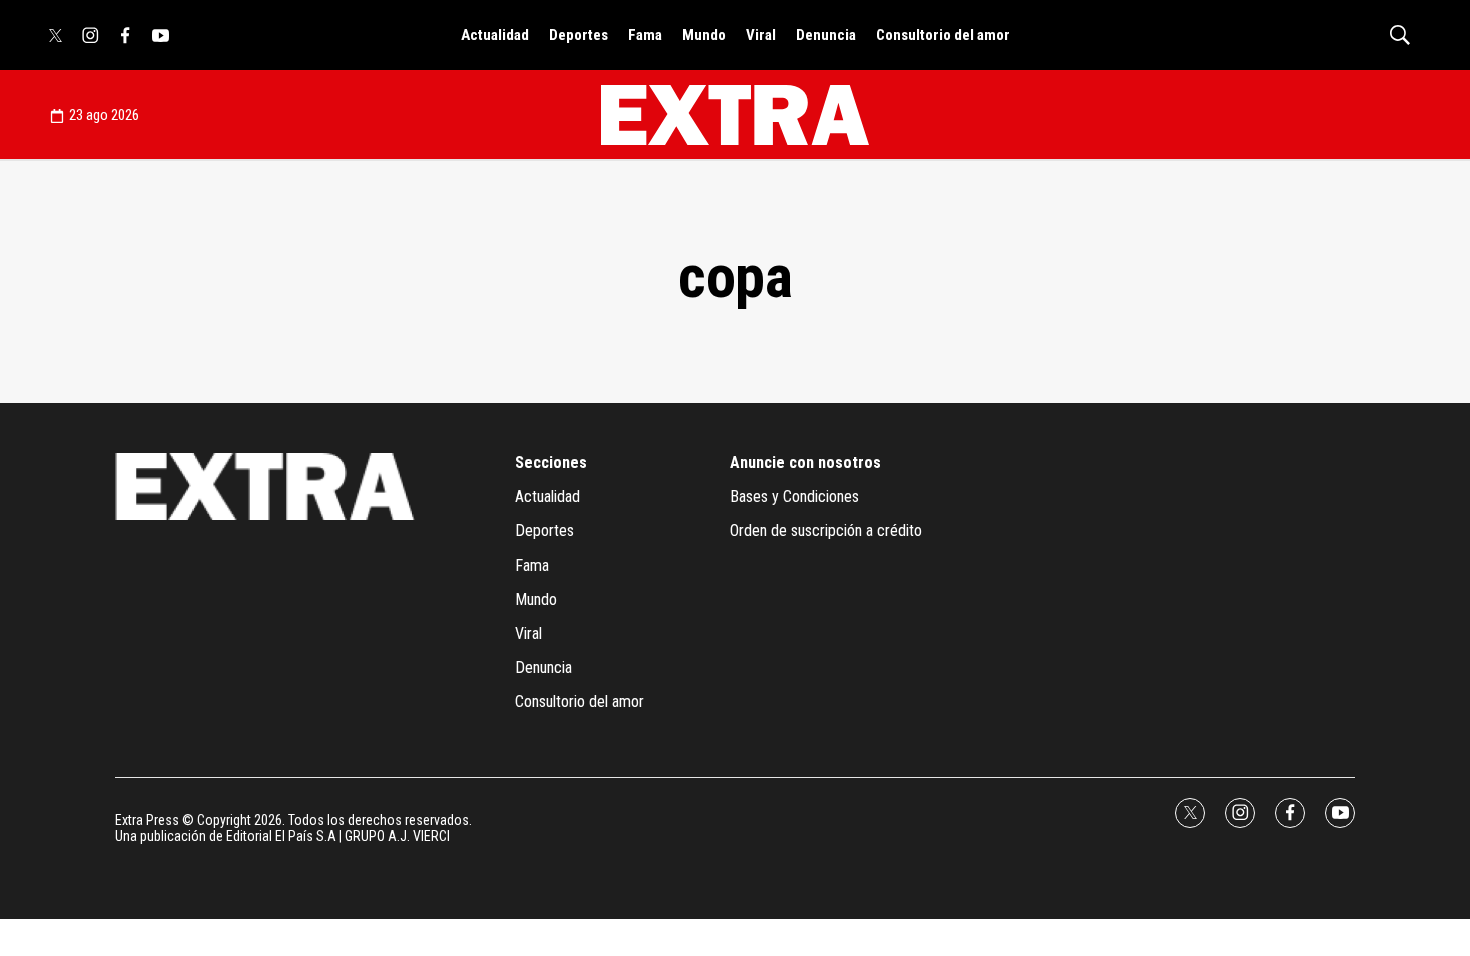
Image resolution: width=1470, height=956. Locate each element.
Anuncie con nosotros (805, 462)
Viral (761, 35)
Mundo (704, 35)
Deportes (578, 35)
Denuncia (826, 35)
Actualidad (495, 35)
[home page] (735, 115)
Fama (645, 35)
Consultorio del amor (943, 35)
